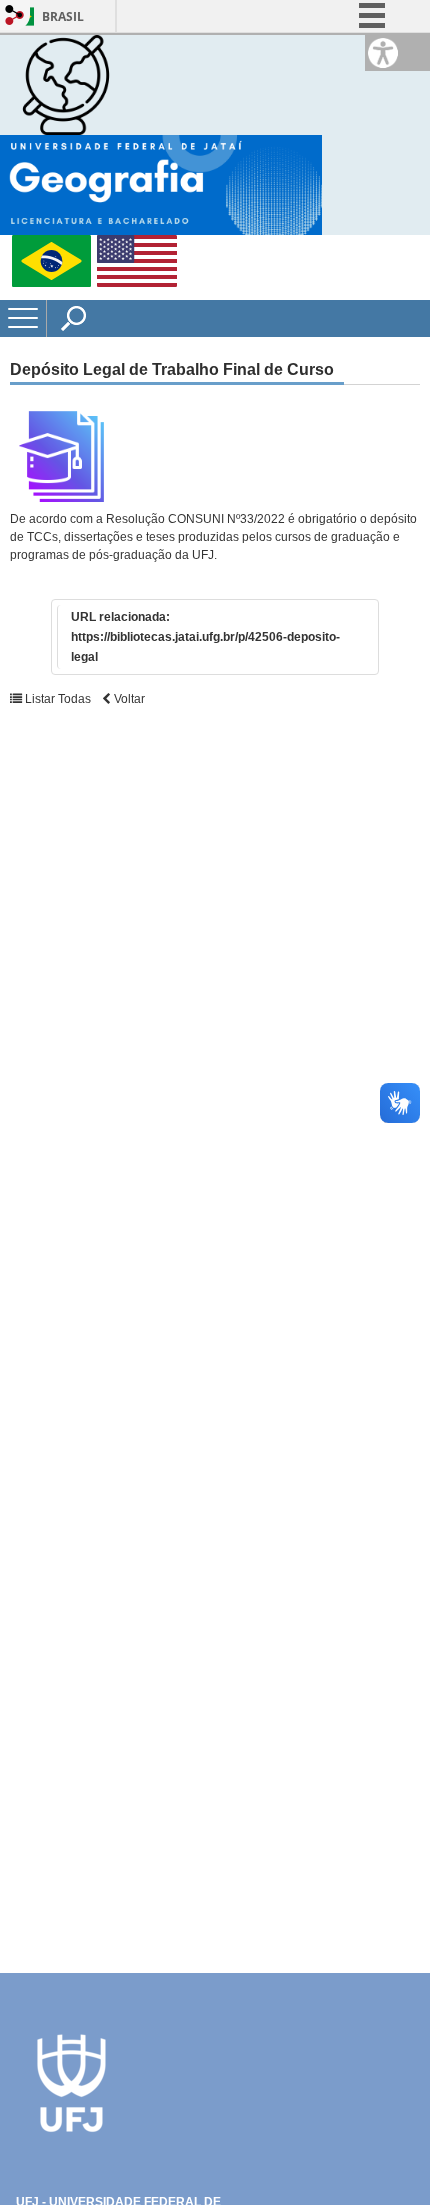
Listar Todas (56, 699)
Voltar (128, 699)
